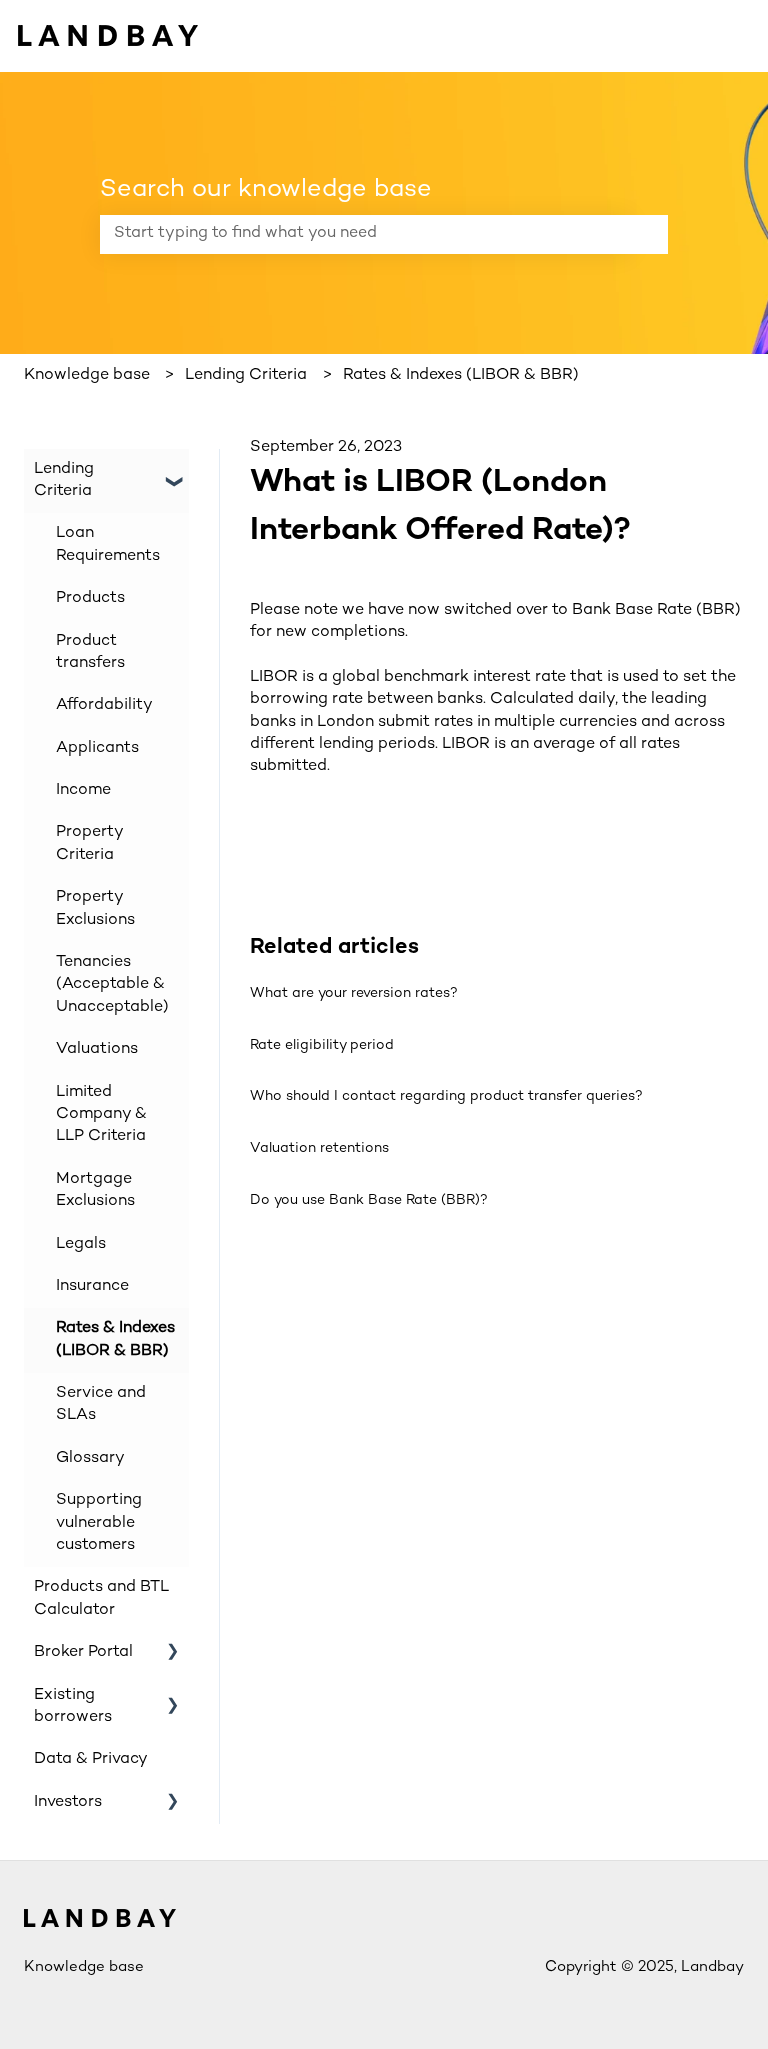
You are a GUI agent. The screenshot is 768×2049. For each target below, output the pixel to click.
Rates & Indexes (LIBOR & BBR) (461, 375)
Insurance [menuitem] (92, 1286)
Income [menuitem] (83, 790)
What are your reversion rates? (354, 993)
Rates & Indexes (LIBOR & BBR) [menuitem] (115, 1339)
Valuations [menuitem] (97, 1049)
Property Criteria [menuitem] (89, 843)
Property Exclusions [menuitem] (95, 908)
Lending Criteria (246, 375)
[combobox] (365, 234)
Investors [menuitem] (68, 1802)
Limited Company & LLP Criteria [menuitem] (101, 1115)
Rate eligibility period (322, 1045)
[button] (173, 471)
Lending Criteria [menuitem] (64, 480)
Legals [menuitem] (81, 1244)
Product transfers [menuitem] (90, 652)
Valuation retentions (319, 1148)
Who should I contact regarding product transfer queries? (446, 1096)
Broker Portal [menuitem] (83, 1652)
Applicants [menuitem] (97, 748)
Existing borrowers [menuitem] (73, 1706)
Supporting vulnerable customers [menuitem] (99, 1523)
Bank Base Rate (632, 610)
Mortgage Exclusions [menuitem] (95, 1190)
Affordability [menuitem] (104, 705)
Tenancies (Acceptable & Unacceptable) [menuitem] (112, 985)
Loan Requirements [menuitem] (108, 544)
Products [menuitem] (90, 598)
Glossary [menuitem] (90, 1458)
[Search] (649, 234)
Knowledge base (87, 375)
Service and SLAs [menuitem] (101, 1404)
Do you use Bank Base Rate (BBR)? (369, 1200)
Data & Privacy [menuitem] (91, 1759)
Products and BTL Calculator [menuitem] (101, 1598)
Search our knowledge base (266, 190)
